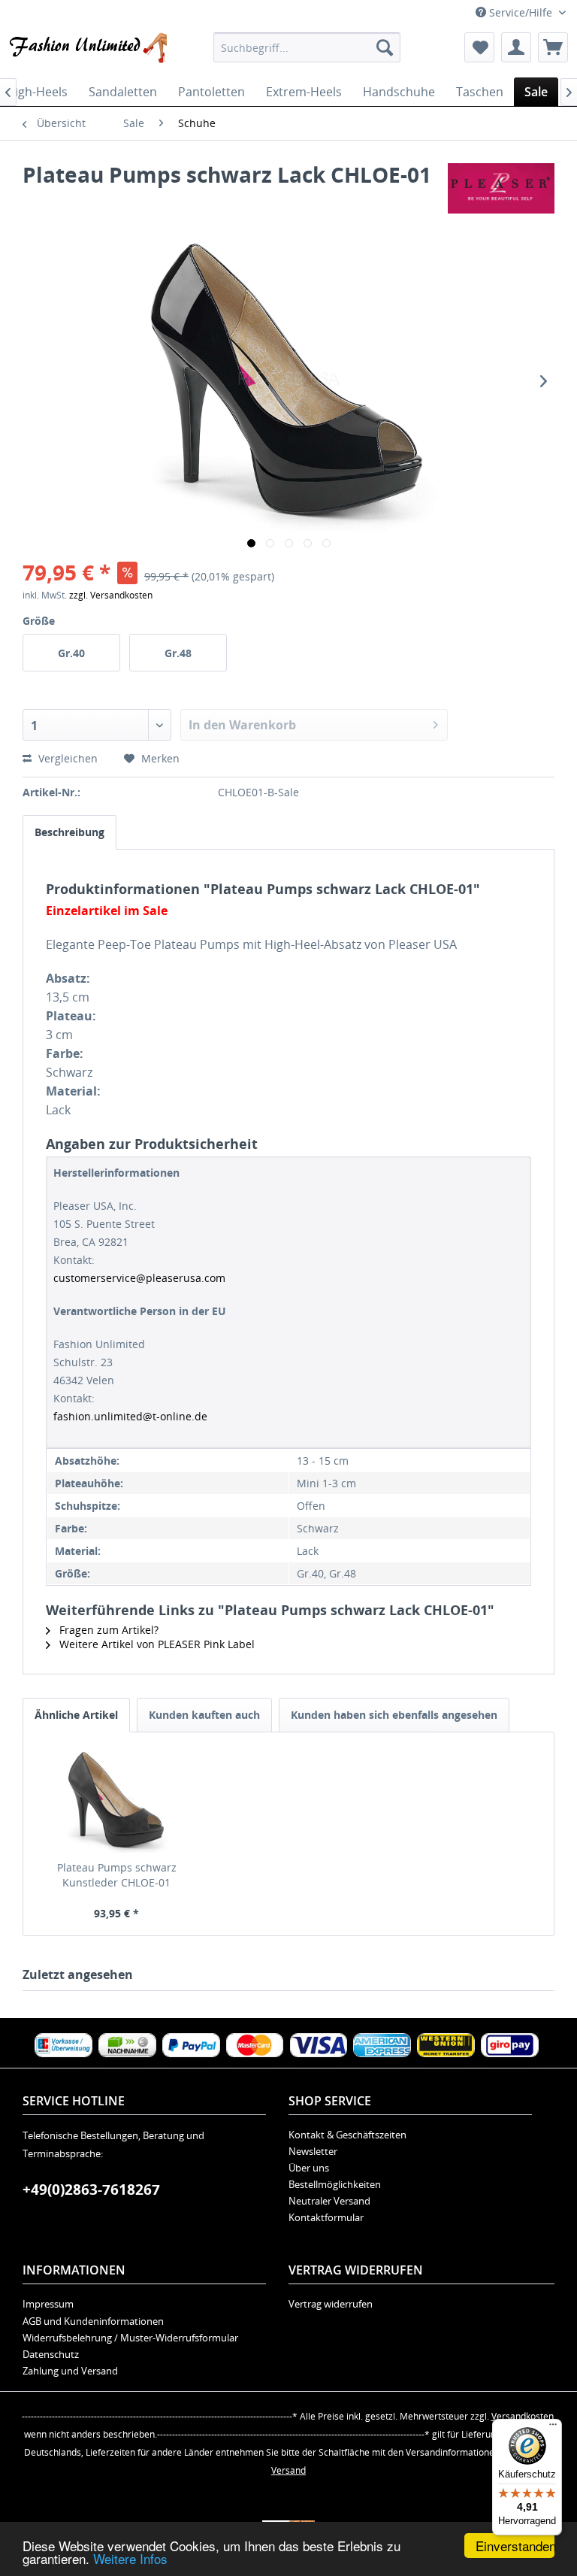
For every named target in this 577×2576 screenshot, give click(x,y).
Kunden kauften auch (204, 1715)
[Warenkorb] (553, 47)
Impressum (48, 2304)
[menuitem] (307, 47)
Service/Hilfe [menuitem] (521, 12)
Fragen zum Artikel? (107, 1630)
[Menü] (553, 2428)
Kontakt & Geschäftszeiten (347, 2135)
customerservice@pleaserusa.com (139, 1278)
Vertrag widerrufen (331, 2304)
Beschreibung (69, 832)
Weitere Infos (130, 2558)
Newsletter (313, 2151)
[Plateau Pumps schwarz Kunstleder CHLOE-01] (117, 1800)
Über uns (309, 2168)
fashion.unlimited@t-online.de (130, 1416)
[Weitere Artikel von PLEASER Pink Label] (501, 189)
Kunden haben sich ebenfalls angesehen (394, 1715)
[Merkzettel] (479, 47)
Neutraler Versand (329, 2201)
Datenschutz (51, 2354)
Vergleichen (66, 758)
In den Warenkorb (242, 725)
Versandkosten (523, 2416)
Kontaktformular (326, 2217)
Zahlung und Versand (70, 2371)
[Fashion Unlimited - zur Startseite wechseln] (87, 51)
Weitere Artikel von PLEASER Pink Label (156, 1644)
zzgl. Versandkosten (111, 595)
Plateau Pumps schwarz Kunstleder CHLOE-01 (117, 1875)
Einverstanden (515, 2546)
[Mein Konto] (516, 47)
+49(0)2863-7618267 (91, 2190)
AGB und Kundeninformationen (93, 2321)
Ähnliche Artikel (76, 1715)
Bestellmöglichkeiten (335, 2184)
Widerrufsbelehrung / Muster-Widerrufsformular (130, 2338)
